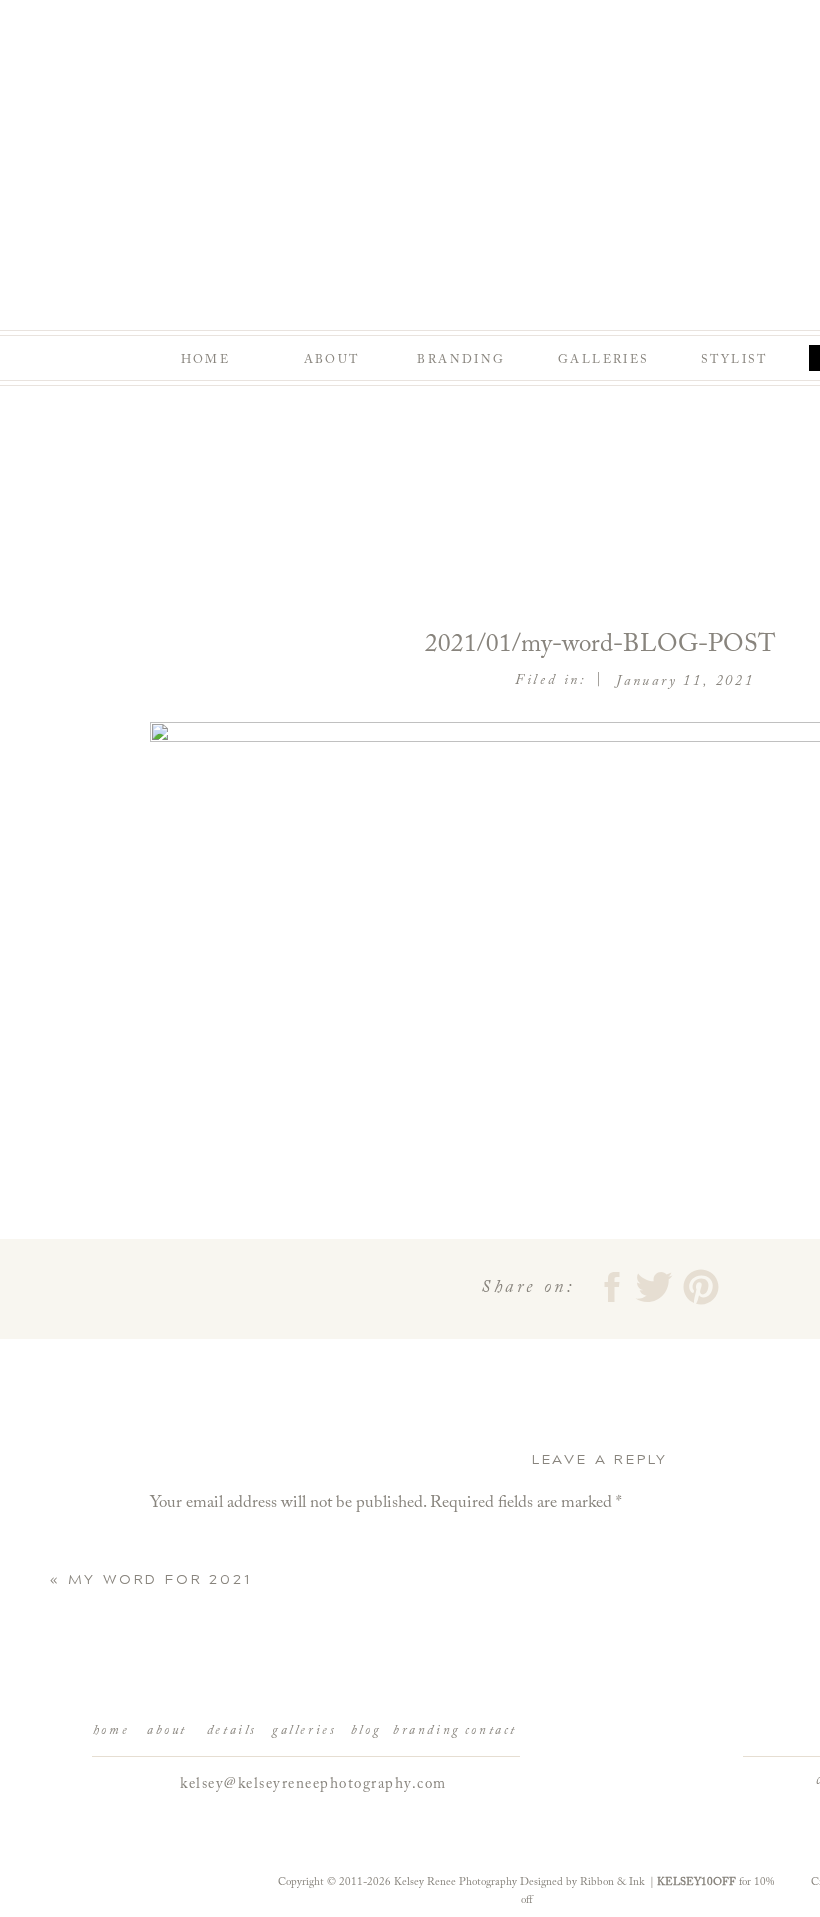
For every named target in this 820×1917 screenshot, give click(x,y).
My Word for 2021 (160, 1579)
